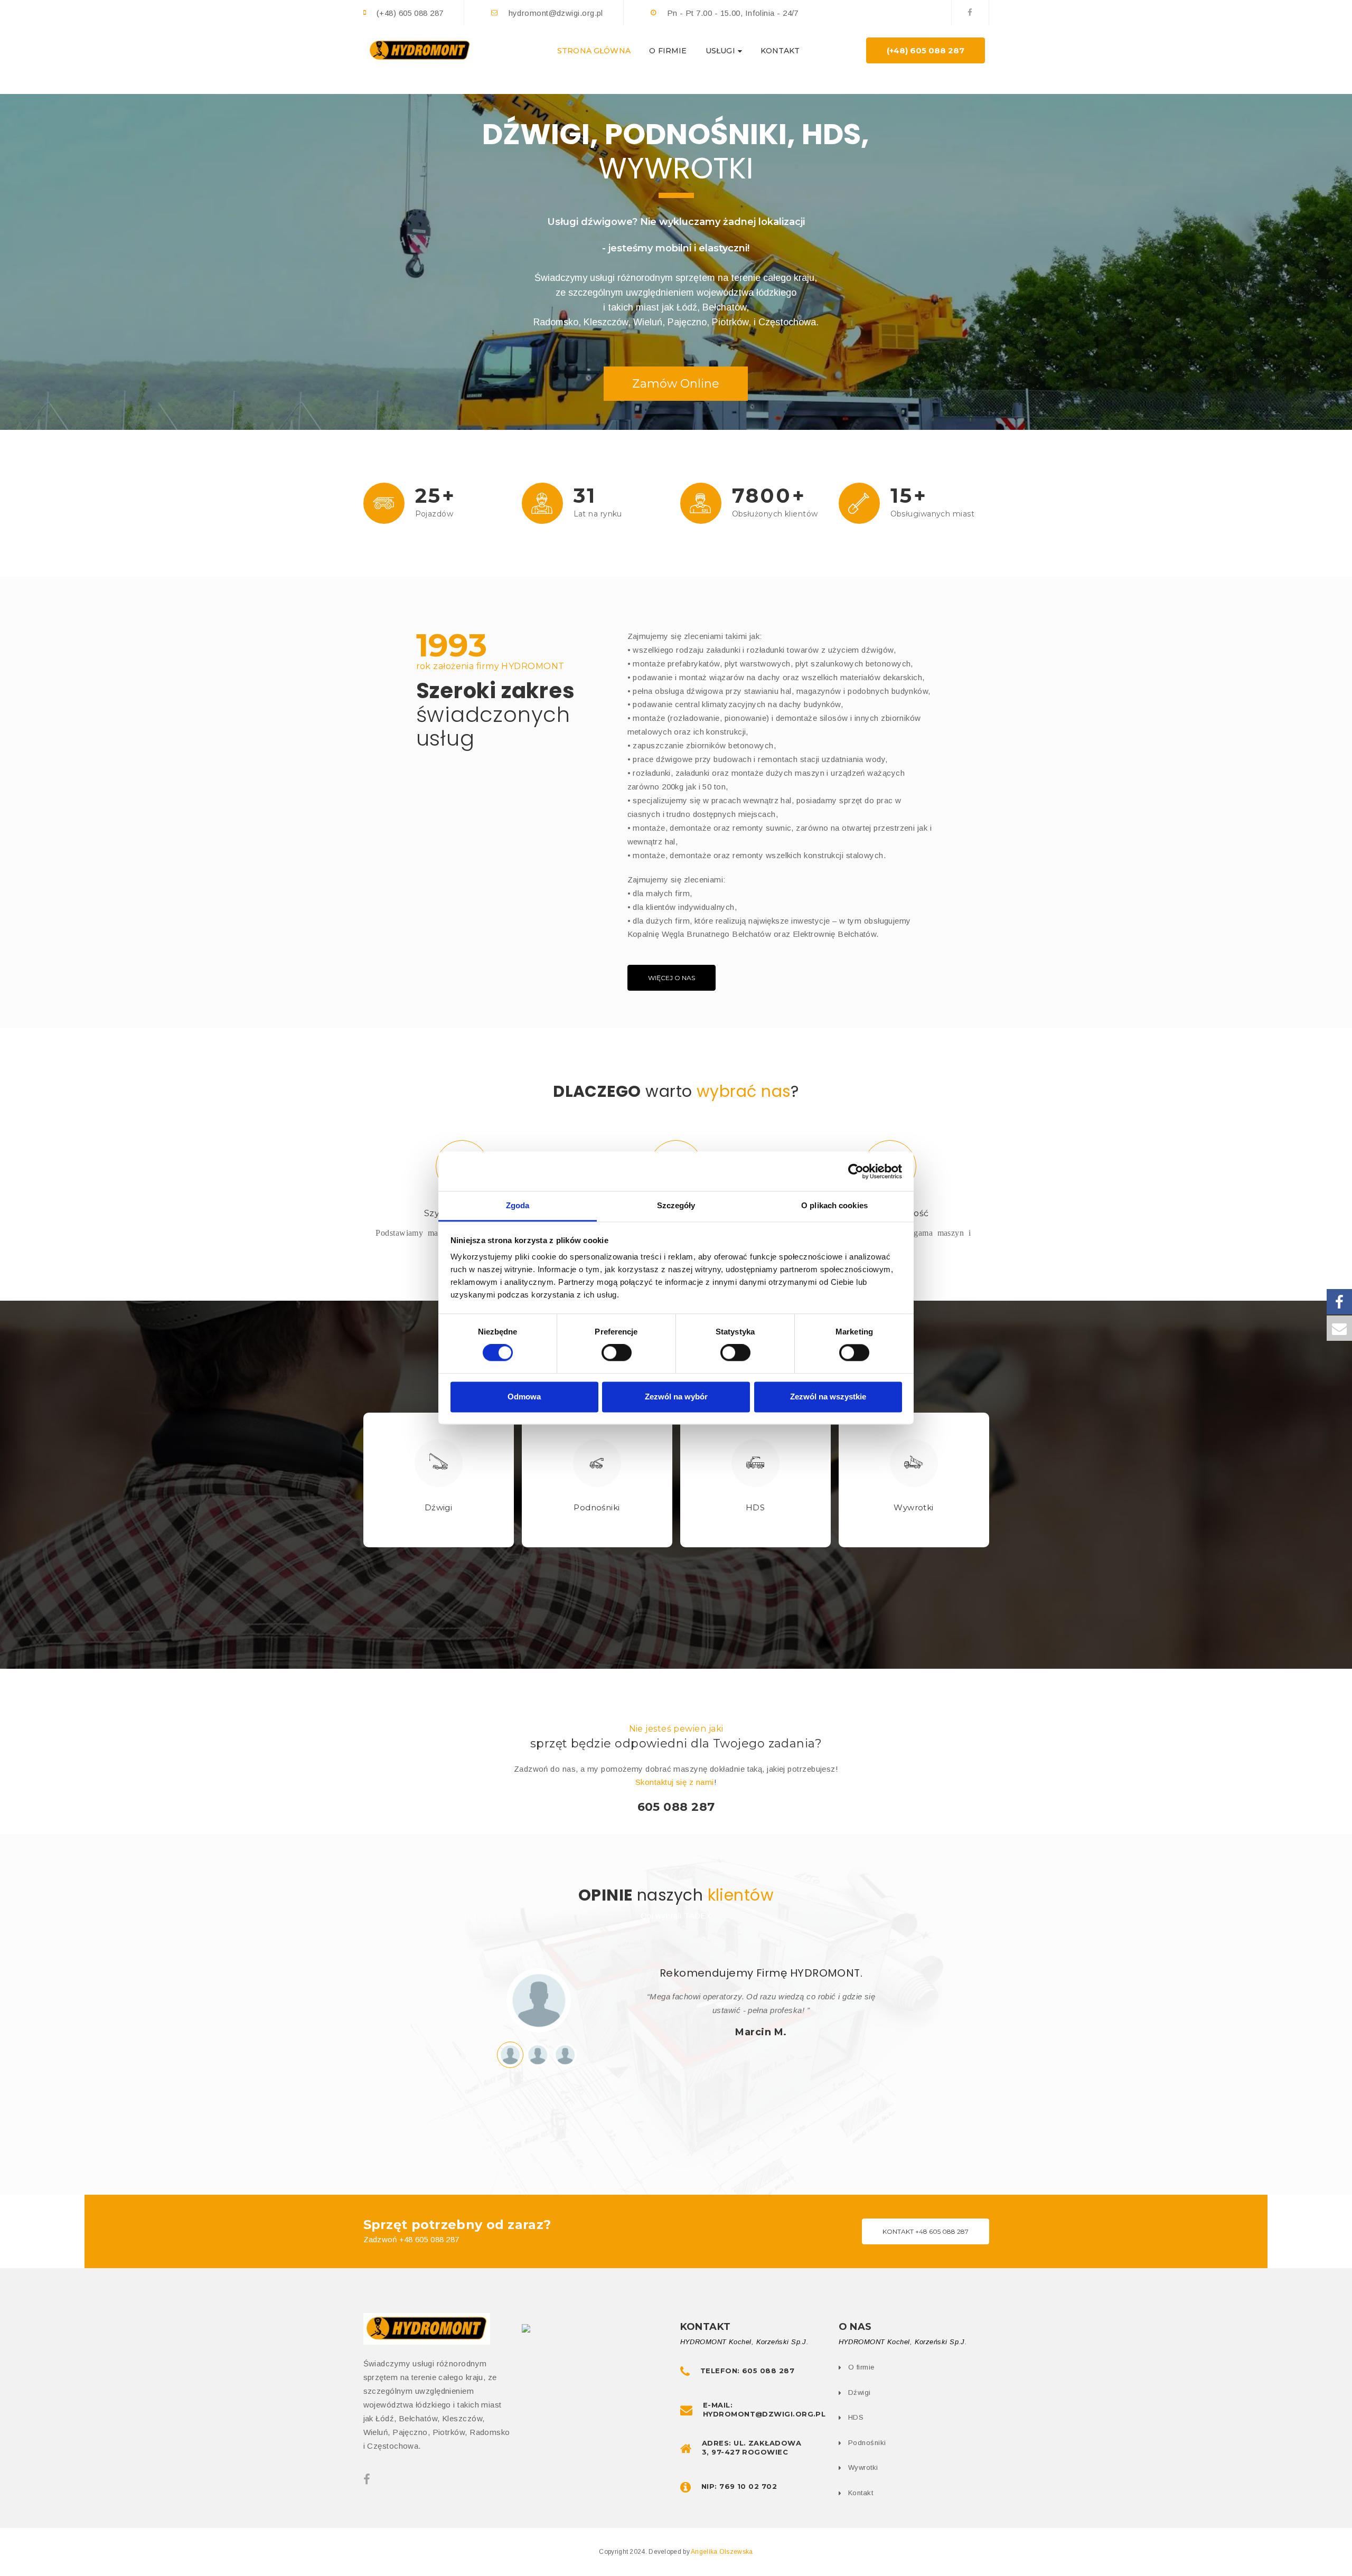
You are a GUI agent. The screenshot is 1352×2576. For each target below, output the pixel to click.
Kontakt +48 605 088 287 (926, 2231)
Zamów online (676, 384)
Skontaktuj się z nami (674, 1782)
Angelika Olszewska (722, 2552)
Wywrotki (914, 1507)
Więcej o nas (672, 978)
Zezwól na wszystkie (828, 1397)
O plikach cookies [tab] (834, 1205)
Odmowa (524, 1397)
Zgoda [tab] (518, 1205)
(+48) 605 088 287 (926, 50)
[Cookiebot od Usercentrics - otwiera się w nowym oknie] (856, 1171)
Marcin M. (761, 2032)
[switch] (617, 1353)
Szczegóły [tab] (676, 1205)
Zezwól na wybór (676, 1397)
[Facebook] (970, 12)
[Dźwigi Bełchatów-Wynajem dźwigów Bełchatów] (420, 50)
